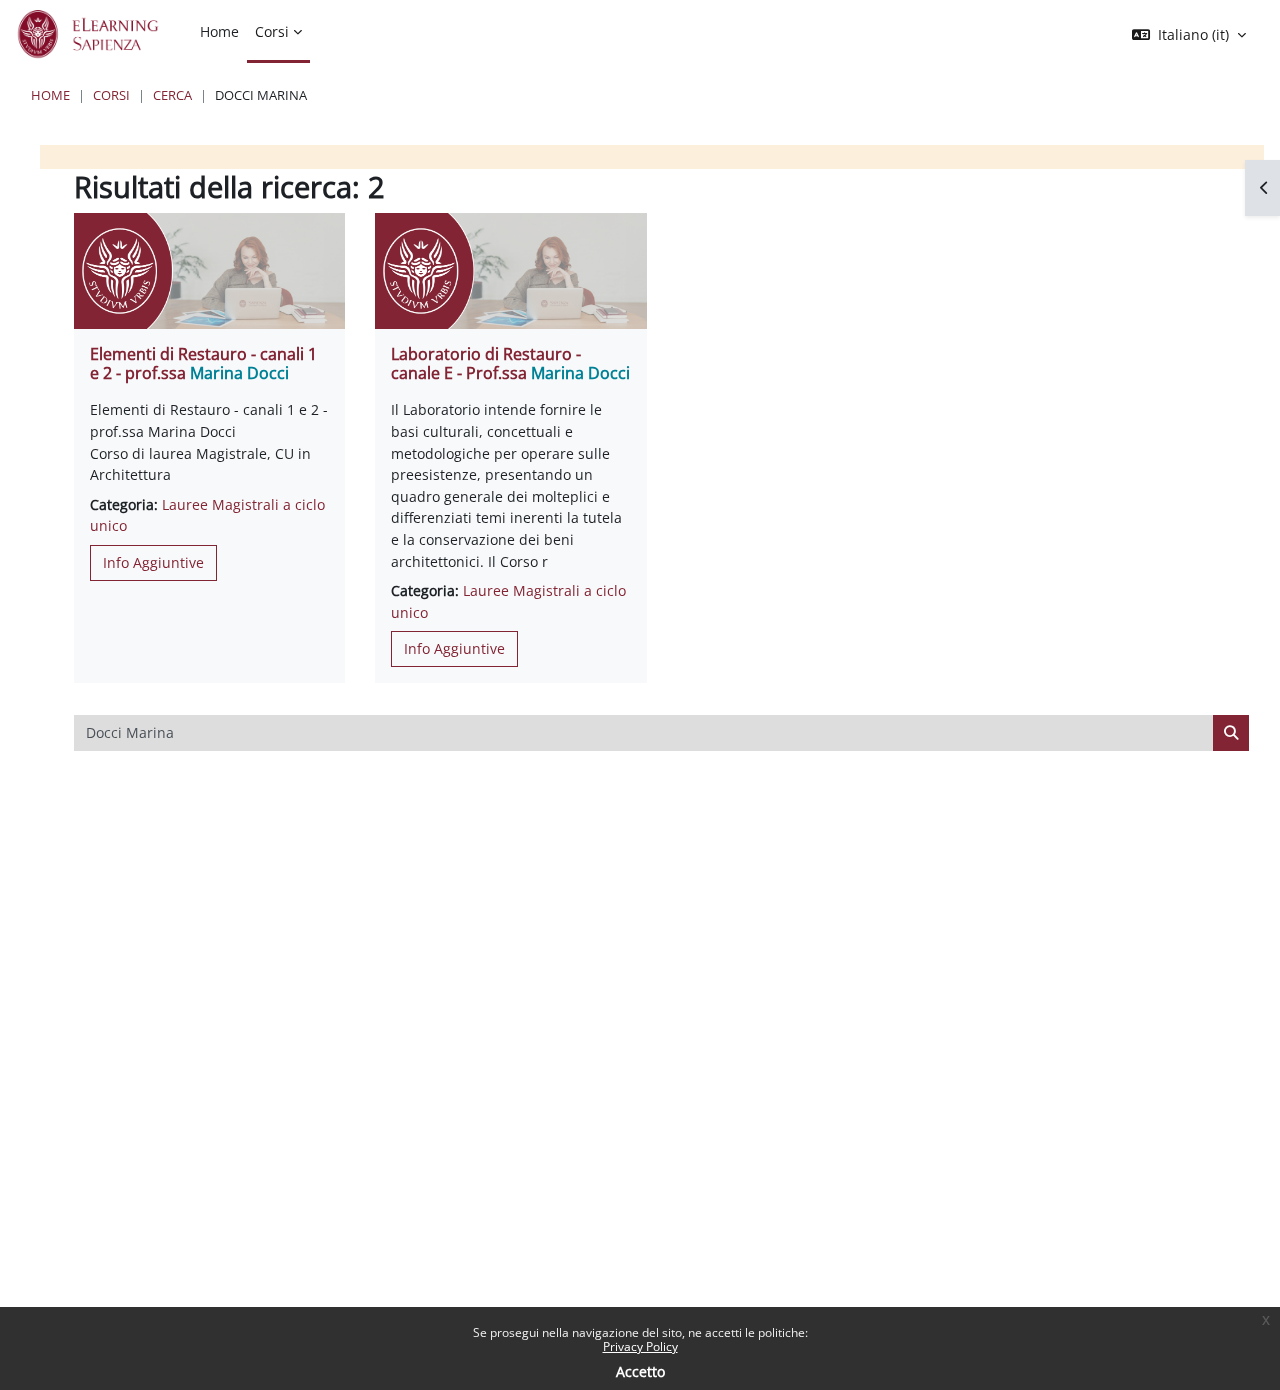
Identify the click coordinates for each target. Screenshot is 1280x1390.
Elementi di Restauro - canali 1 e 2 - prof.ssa (203, 363)
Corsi (111, 95)
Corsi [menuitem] (272, 31)
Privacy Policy (640, 1346)
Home (50, 95)
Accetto (640, 1371)
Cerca (172, 95)
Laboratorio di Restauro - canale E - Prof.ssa (510, 363)
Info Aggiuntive (153, 562)
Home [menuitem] (219, 31)
